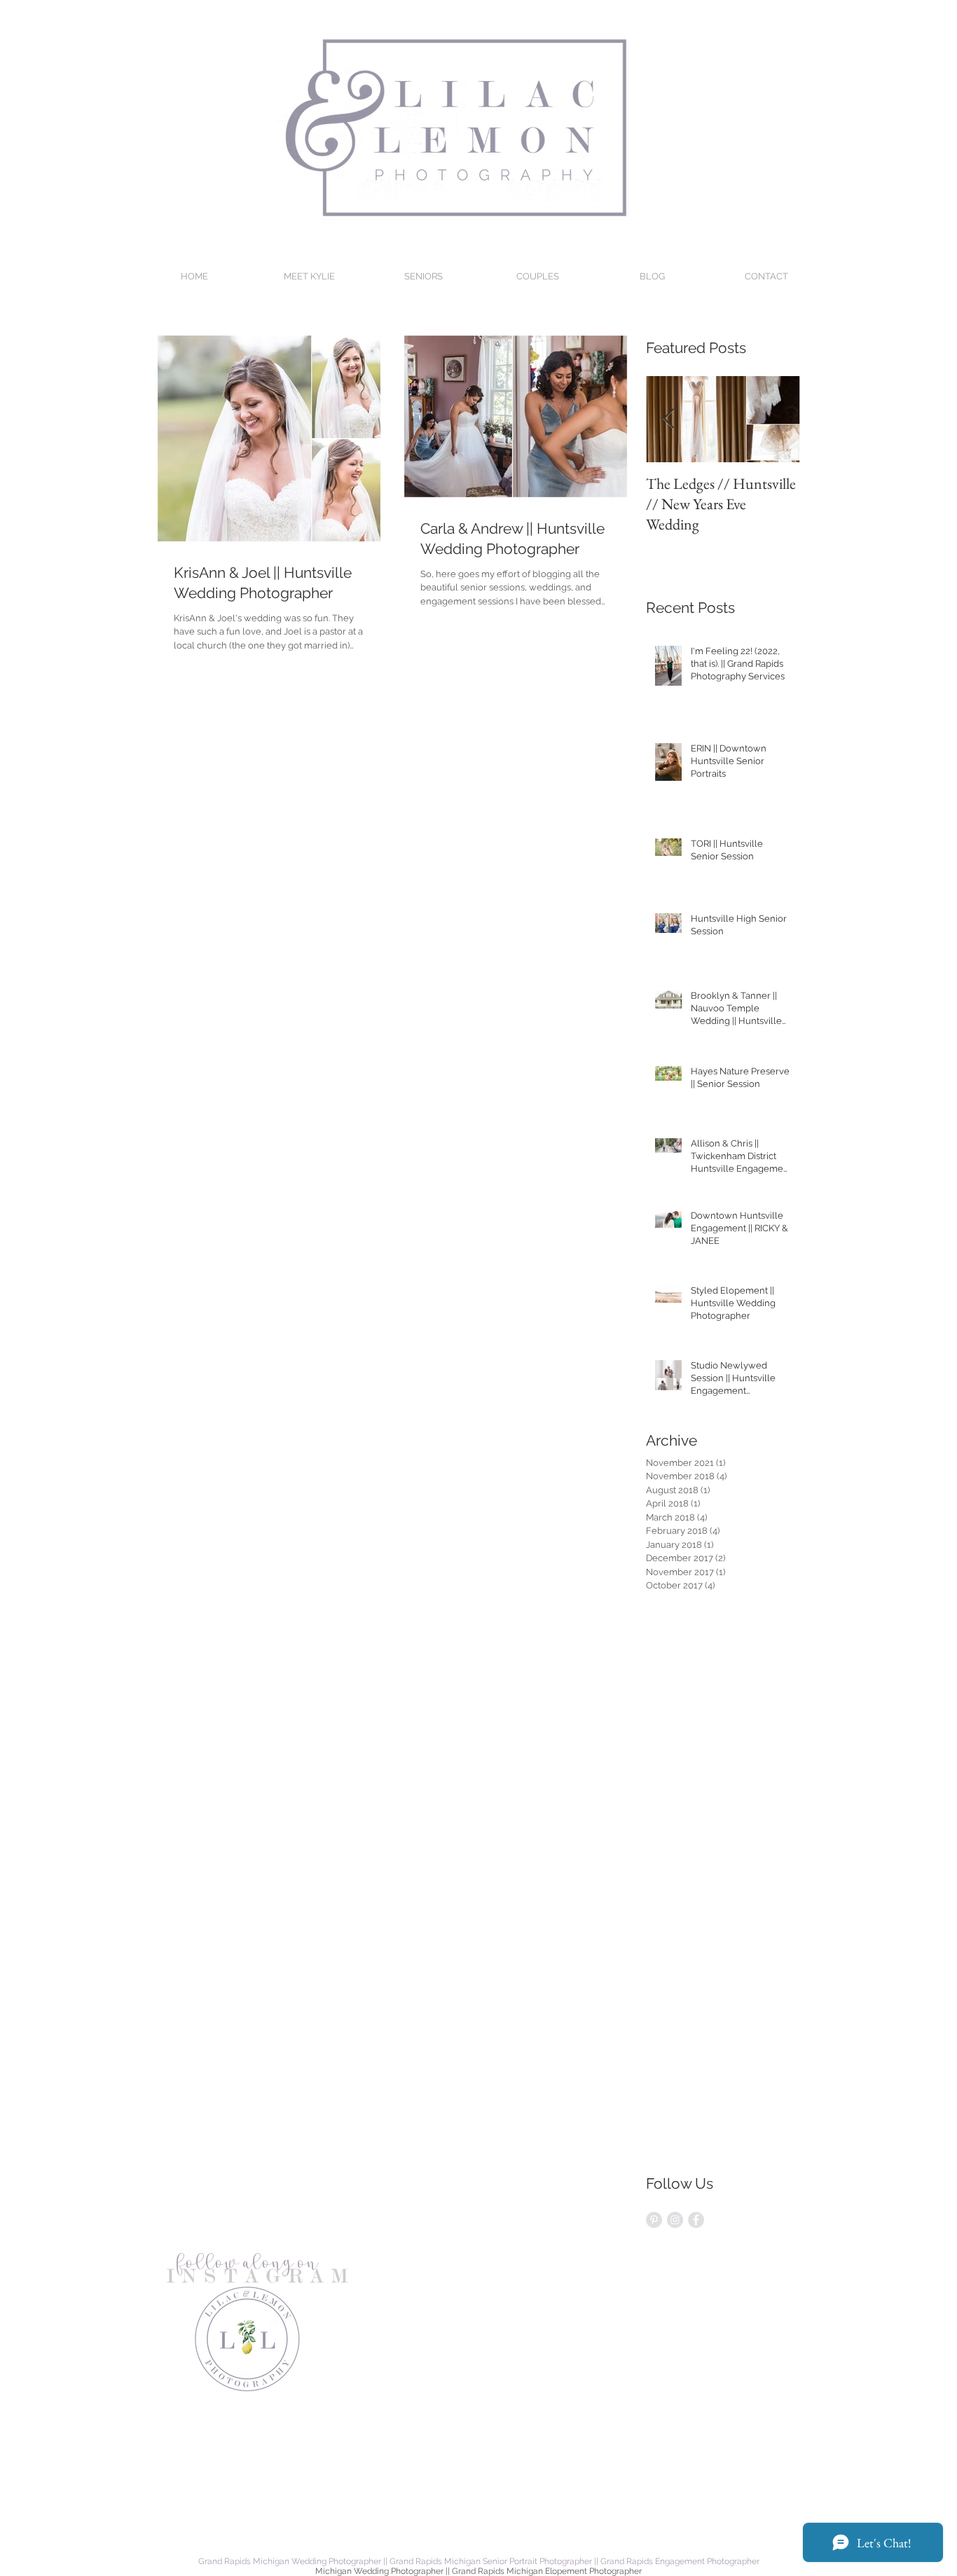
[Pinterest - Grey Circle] (654, 2220)
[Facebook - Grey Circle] (696, 2220)
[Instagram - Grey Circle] (675, 2220)
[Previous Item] (668, 420)
